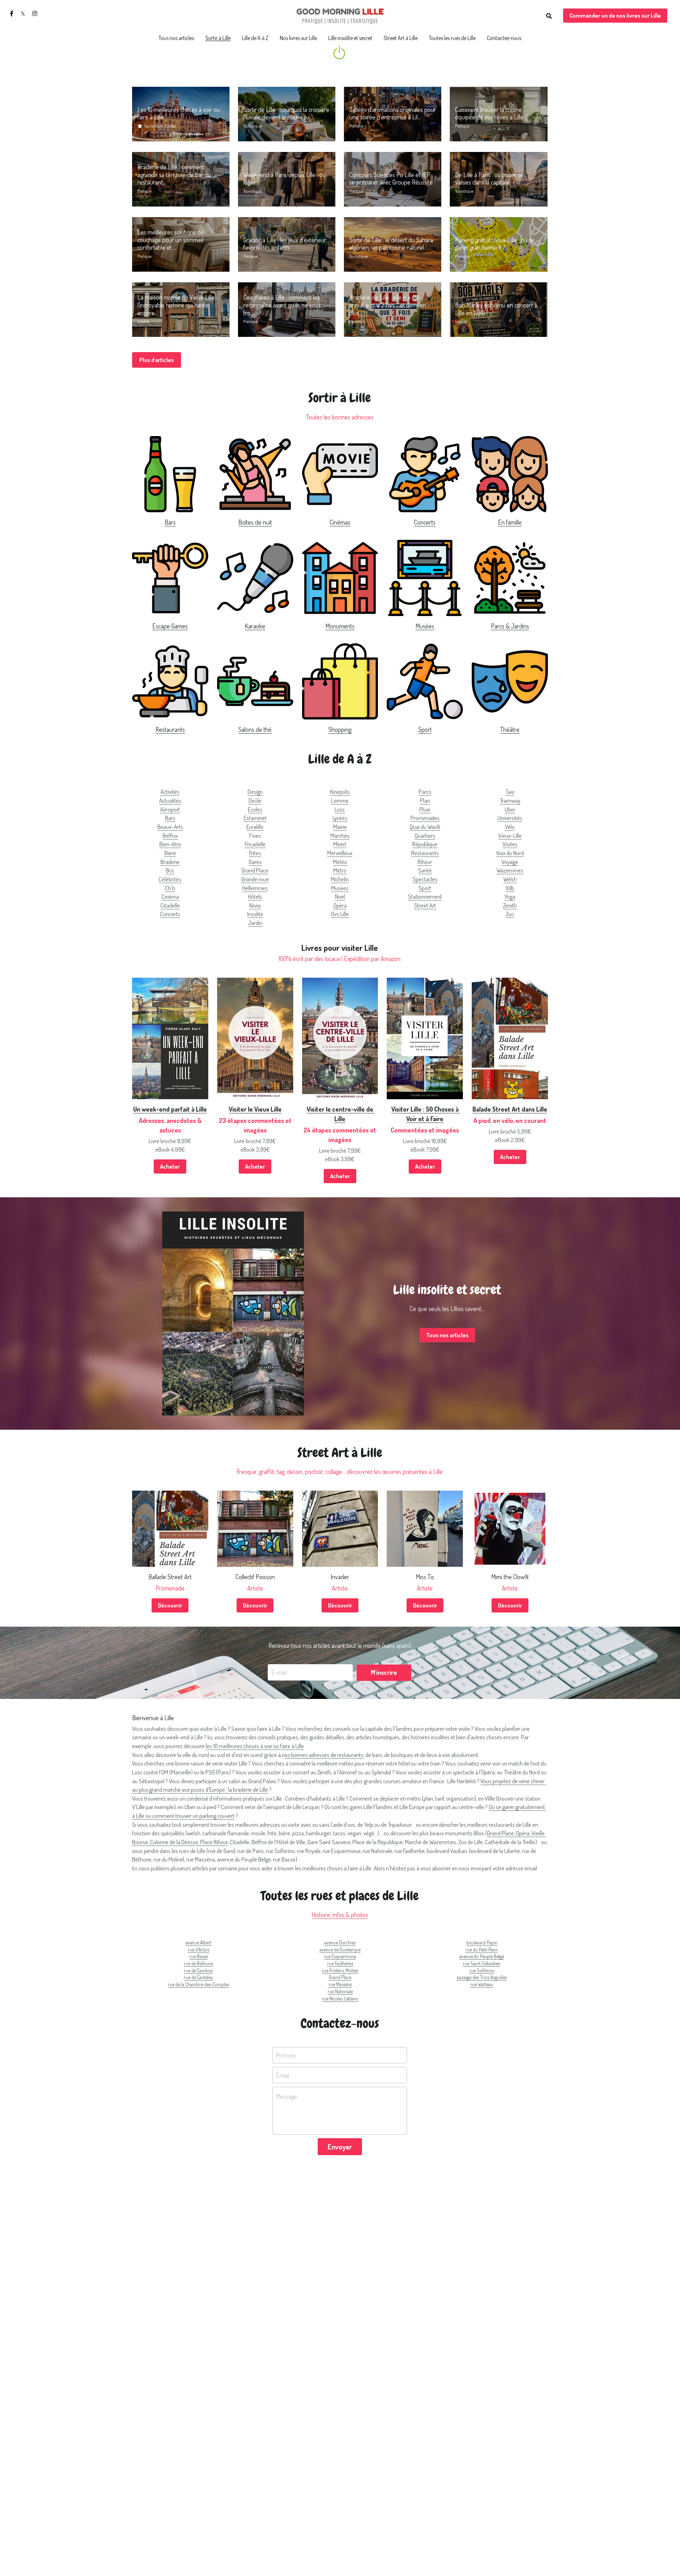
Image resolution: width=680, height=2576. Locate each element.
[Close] (420, 1260)
